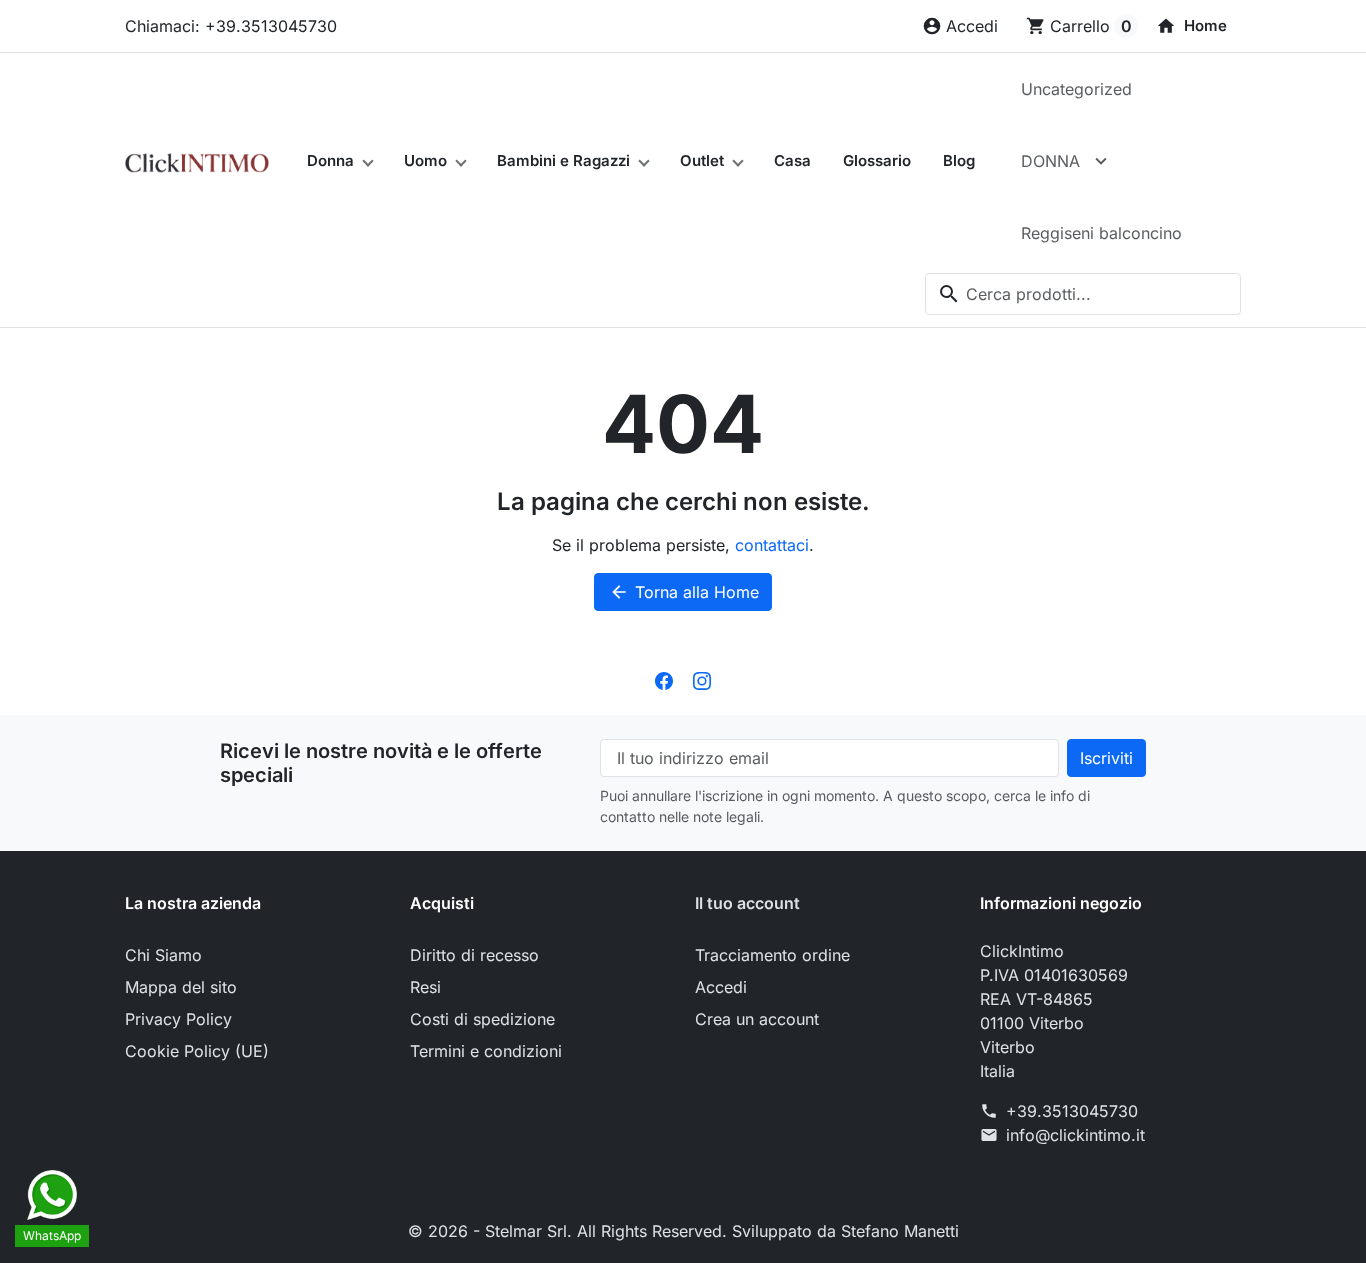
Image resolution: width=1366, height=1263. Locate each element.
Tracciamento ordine (772, 955)
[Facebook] (664, 679)
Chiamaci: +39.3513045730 (231, 26)
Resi (425, 987)
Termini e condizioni (486, 1051)
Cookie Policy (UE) (197, 1051)
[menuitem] (1191, 26)
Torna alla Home (684, 592)
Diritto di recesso (474, 955)
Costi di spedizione (482, 1019)
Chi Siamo (163, 955)
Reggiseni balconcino (1101, 233)
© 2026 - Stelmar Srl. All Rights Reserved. (570, 1231)
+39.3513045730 (1072, 1111)
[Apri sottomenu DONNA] (1101, 161)
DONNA (1050, 161)
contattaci (772, 545)
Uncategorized (1076, 89)
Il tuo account (747, 903)
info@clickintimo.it (1075, 1135)
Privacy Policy (178, 1019)
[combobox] (1083, 294)
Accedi (721, 987)
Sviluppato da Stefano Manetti (845, 1231)
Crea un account (757, 1019)
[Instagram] (702, 679)
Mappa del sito (181, 987)
